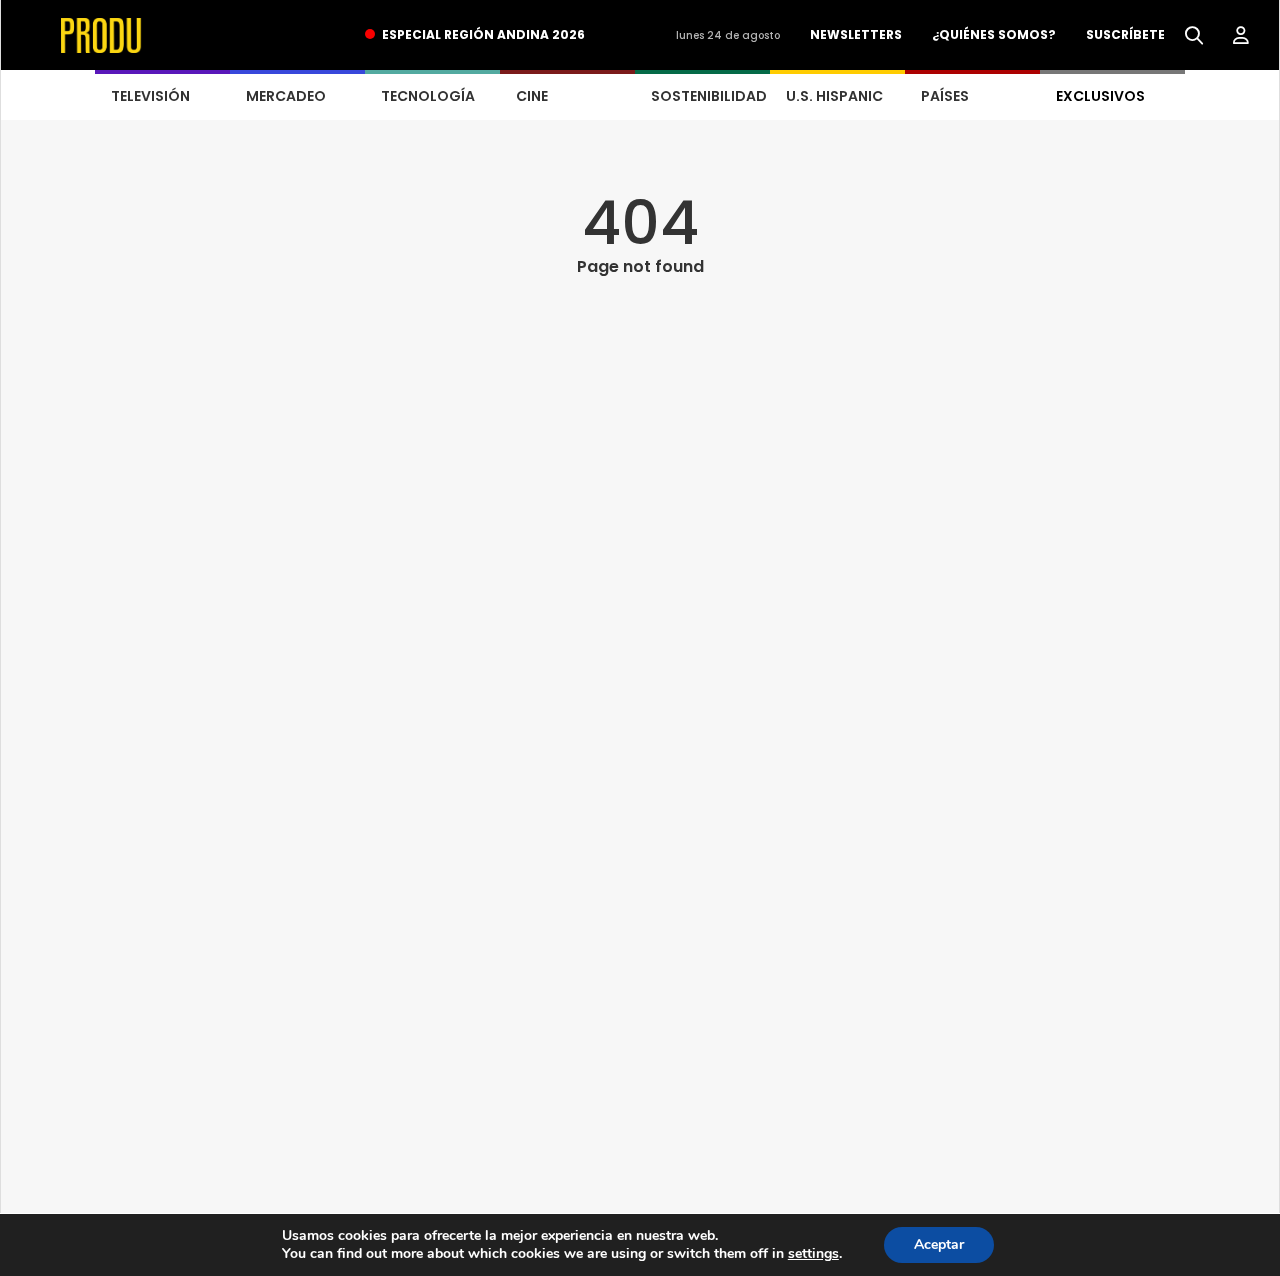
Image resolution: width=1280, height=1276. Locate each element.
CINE (532, 96)
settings (813, 1254)
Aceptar (939, 1244)
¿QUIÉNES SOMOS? (994, 34)
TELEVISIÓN (150, 96)
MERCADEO (286, 96)
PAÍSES (945, 96)
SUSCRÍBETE (1125, 34)
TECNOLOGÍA (428, 96)
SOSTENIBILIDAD (709, 96)
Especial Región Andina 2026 (483, 34)
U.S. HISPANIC (834, 96)
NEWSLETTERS (856, 34)
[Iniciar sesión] (1241, 36)
